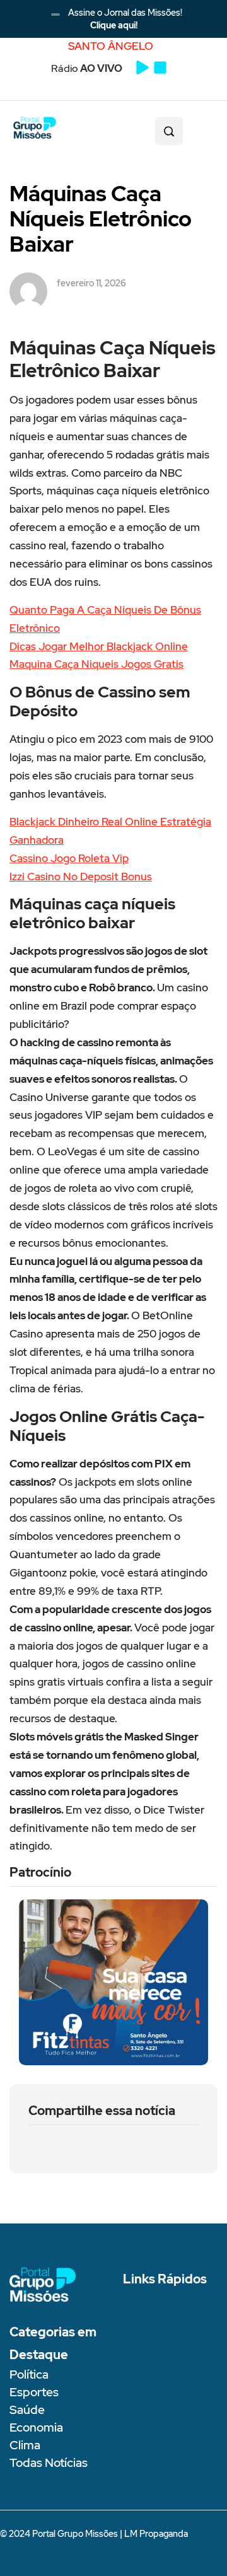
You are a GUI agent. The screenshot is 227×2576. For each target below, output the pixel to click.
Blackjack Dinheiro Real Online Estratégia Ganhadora (110, 831)
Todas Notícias (49, 2463)
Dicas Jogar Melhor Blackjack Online (99, 646)
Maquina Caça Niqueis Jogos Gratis (96, 664)
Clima (25, 2445)
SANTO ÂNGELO (111, 46)
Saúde (27, 2410)
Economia (36, 2427)
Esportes (34, 2392)
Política (29, 2375)
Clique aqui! (114, 25)
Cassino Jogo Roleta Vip (69, 858)
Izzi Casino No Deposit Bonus (81, 877)
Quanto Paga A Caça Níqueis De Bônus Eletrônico (105, 619)
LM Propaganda (156, 2534)
